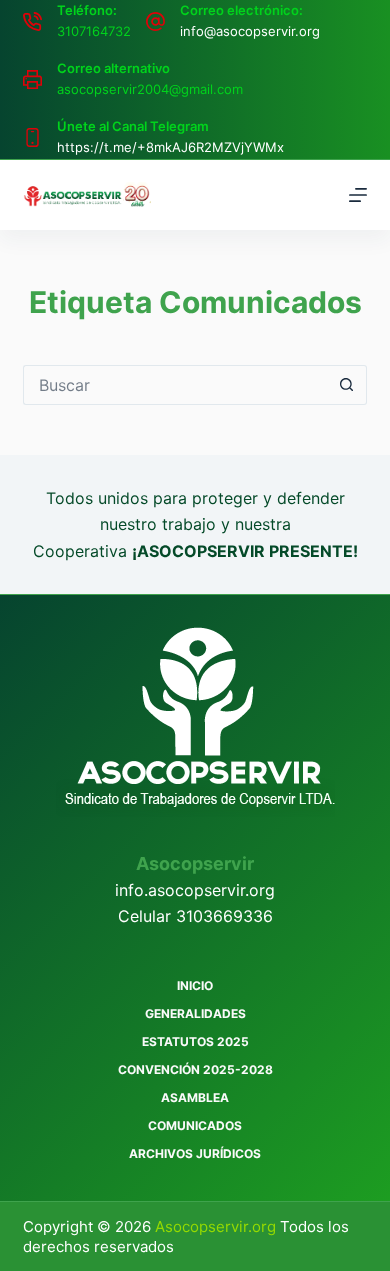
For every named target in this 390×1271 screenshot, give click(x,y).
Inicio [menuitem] (195, 985)
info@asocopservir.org (250, 31)
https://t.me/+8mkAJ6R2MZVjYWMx (170, 147)
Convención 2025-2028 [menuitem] (195, 1069)
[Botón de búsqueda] (347, 385)
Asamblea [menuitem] (195, 1097)
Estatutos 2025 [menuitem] (195, 1041)
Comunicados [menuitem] (195, 1125)
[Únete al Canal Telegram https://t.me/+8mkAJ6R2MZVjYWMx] (32, 137)
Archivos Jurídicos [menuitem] (195, 1153)
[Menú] (358, 195)
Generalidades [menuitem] (195, 1013)
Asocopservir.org (217, 1226)
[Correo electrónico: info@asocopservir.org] (155, 21)
